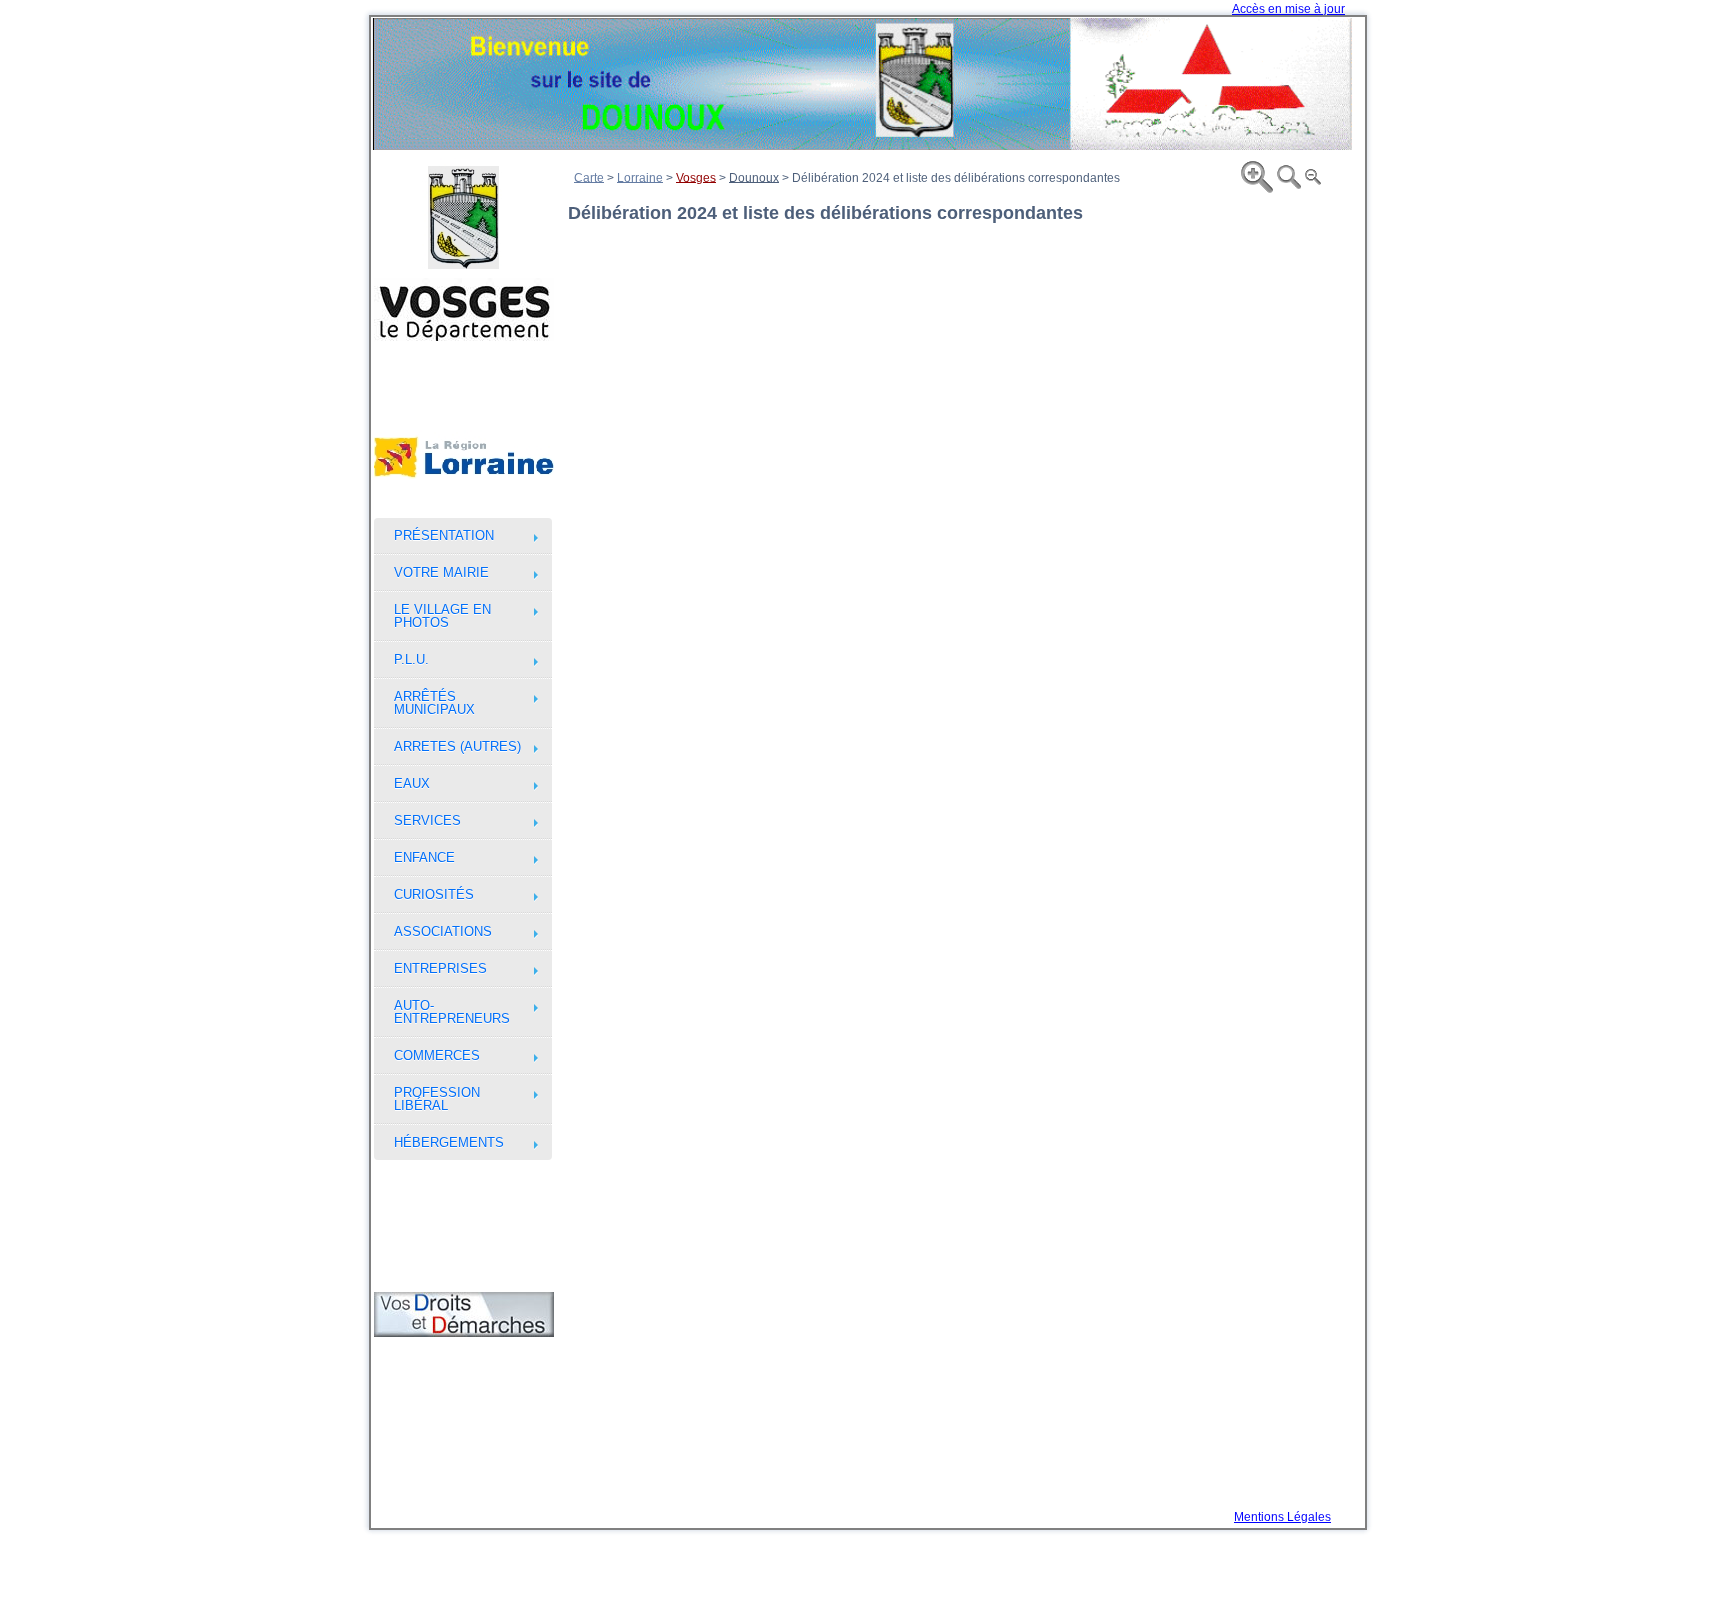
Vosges (696, 177)
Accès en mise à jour (1288, 9)
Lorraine (640, 177)
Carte (589, 177)
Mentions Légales (1282, 1517)
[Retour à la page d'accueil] (862, 84)
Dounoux (754, 177)
